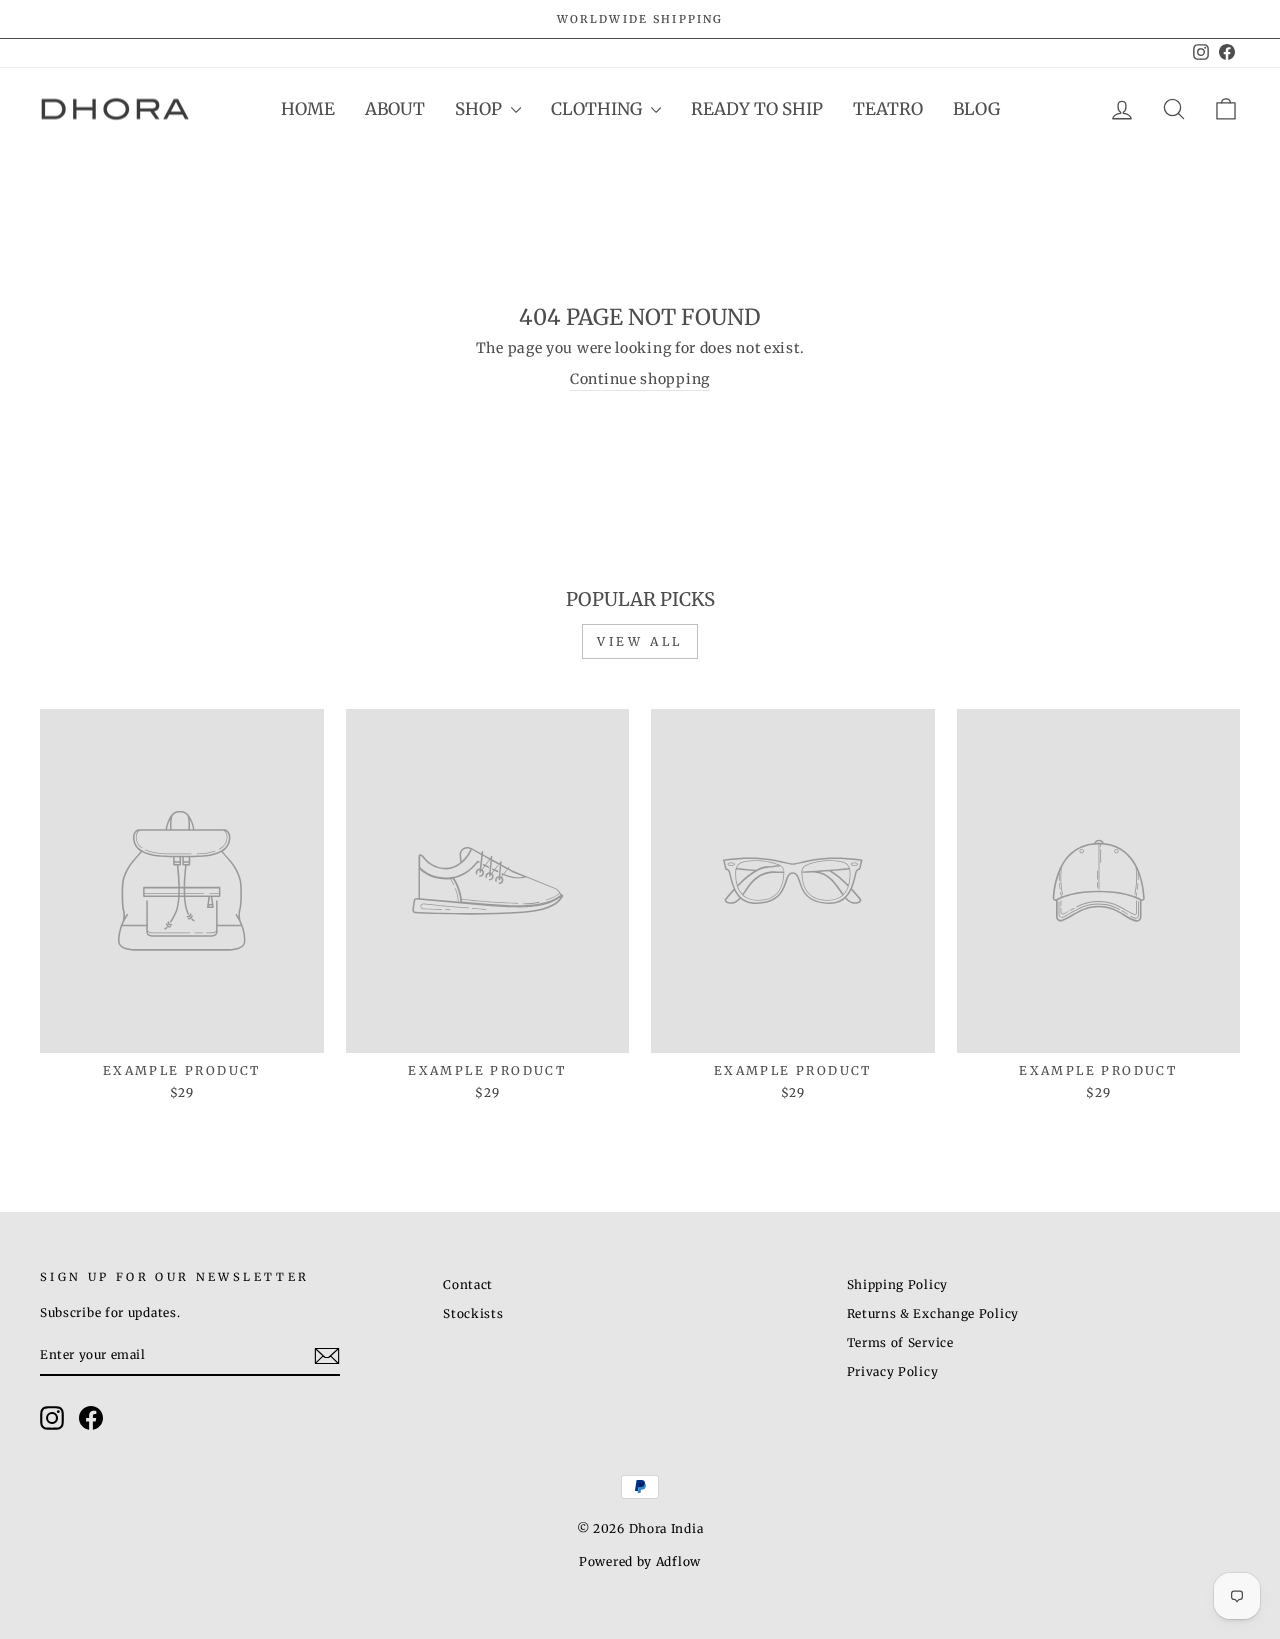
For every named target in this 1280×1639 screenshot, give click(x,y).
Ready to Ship (757, 109)
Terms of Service (900, 1342)
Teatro (888, 109)
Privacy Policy (893, 1371)
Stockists (473, 1313)
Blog (976, 109)
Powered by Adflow (640, 1561)
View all (640, 641)
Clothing (598, 109)
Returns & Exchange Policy (933, 1313)
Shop (480, 109)
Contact (468, 1284)
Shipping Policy (898, 1284)
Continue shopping (640, 379)
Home (308, 109)
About (395, 109)
